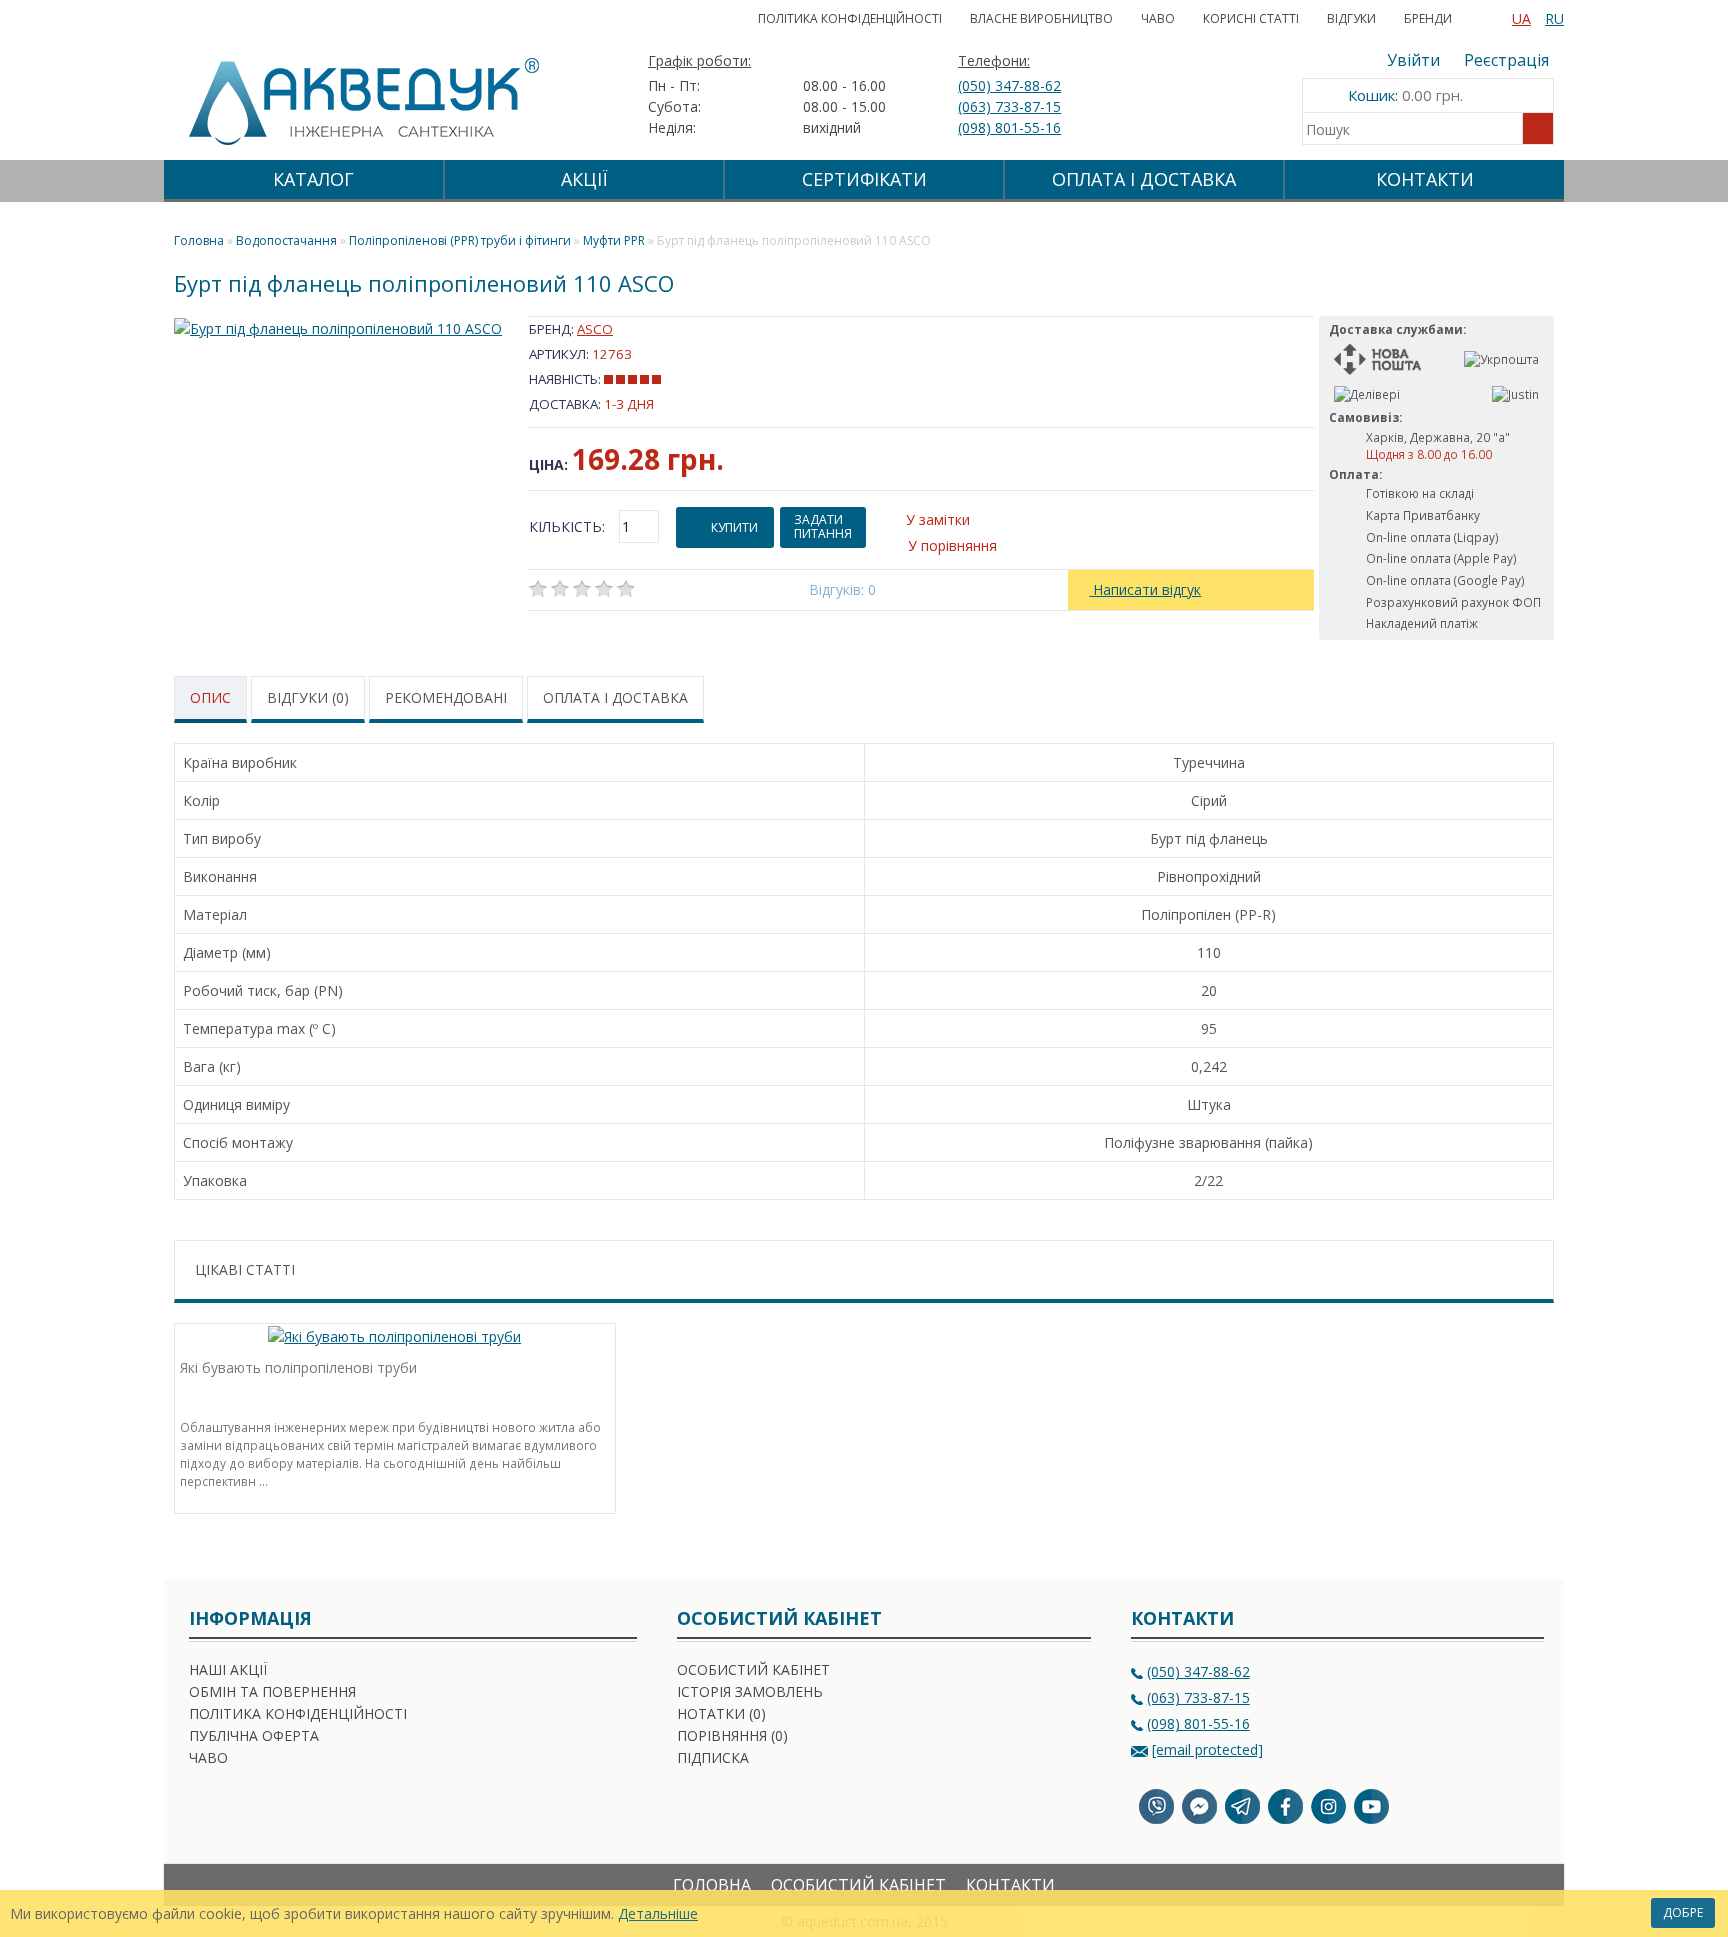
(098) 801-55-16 (1009, 127)
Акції (584, 179)
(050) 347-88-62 (1009, 85)
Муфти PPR (614, 240)
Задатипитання (823, 526)
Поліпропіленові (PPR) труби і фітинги (460, 240)
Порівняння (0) (732, 1735)
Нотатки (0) (721, 1713)
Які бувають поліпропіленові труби (298, 1367)
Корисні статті (1251, 18)
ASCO (595, 329)
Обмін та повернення (272, 1691)
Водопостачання (286, 240)
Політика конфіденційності (850, 18)
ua (1521, 18)
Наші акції (228, 1669)
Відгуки (1351, 18)
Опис (210, 697)
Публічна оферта (254, 1735)
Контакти (1425, 179)
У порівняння (952, 545)
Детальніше (658, 1913)
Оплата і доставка (1144, 179)
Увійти (1413, 60)
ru (1554, 18)
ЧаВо (1158, 18)
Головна (712, 1885)
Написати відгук (1145, 589)
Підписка (713, 1757)
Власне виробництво (1041, 18)
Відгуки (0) (308, 697)
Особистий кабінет (753, 1669)
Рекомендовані (446, 697)
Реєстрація (1506, 60)
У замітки (938, 519)
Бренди (1428, 18)
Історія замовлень (750, 1691)
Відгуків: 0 (842, 589)
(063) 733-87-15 (1009, 106)
